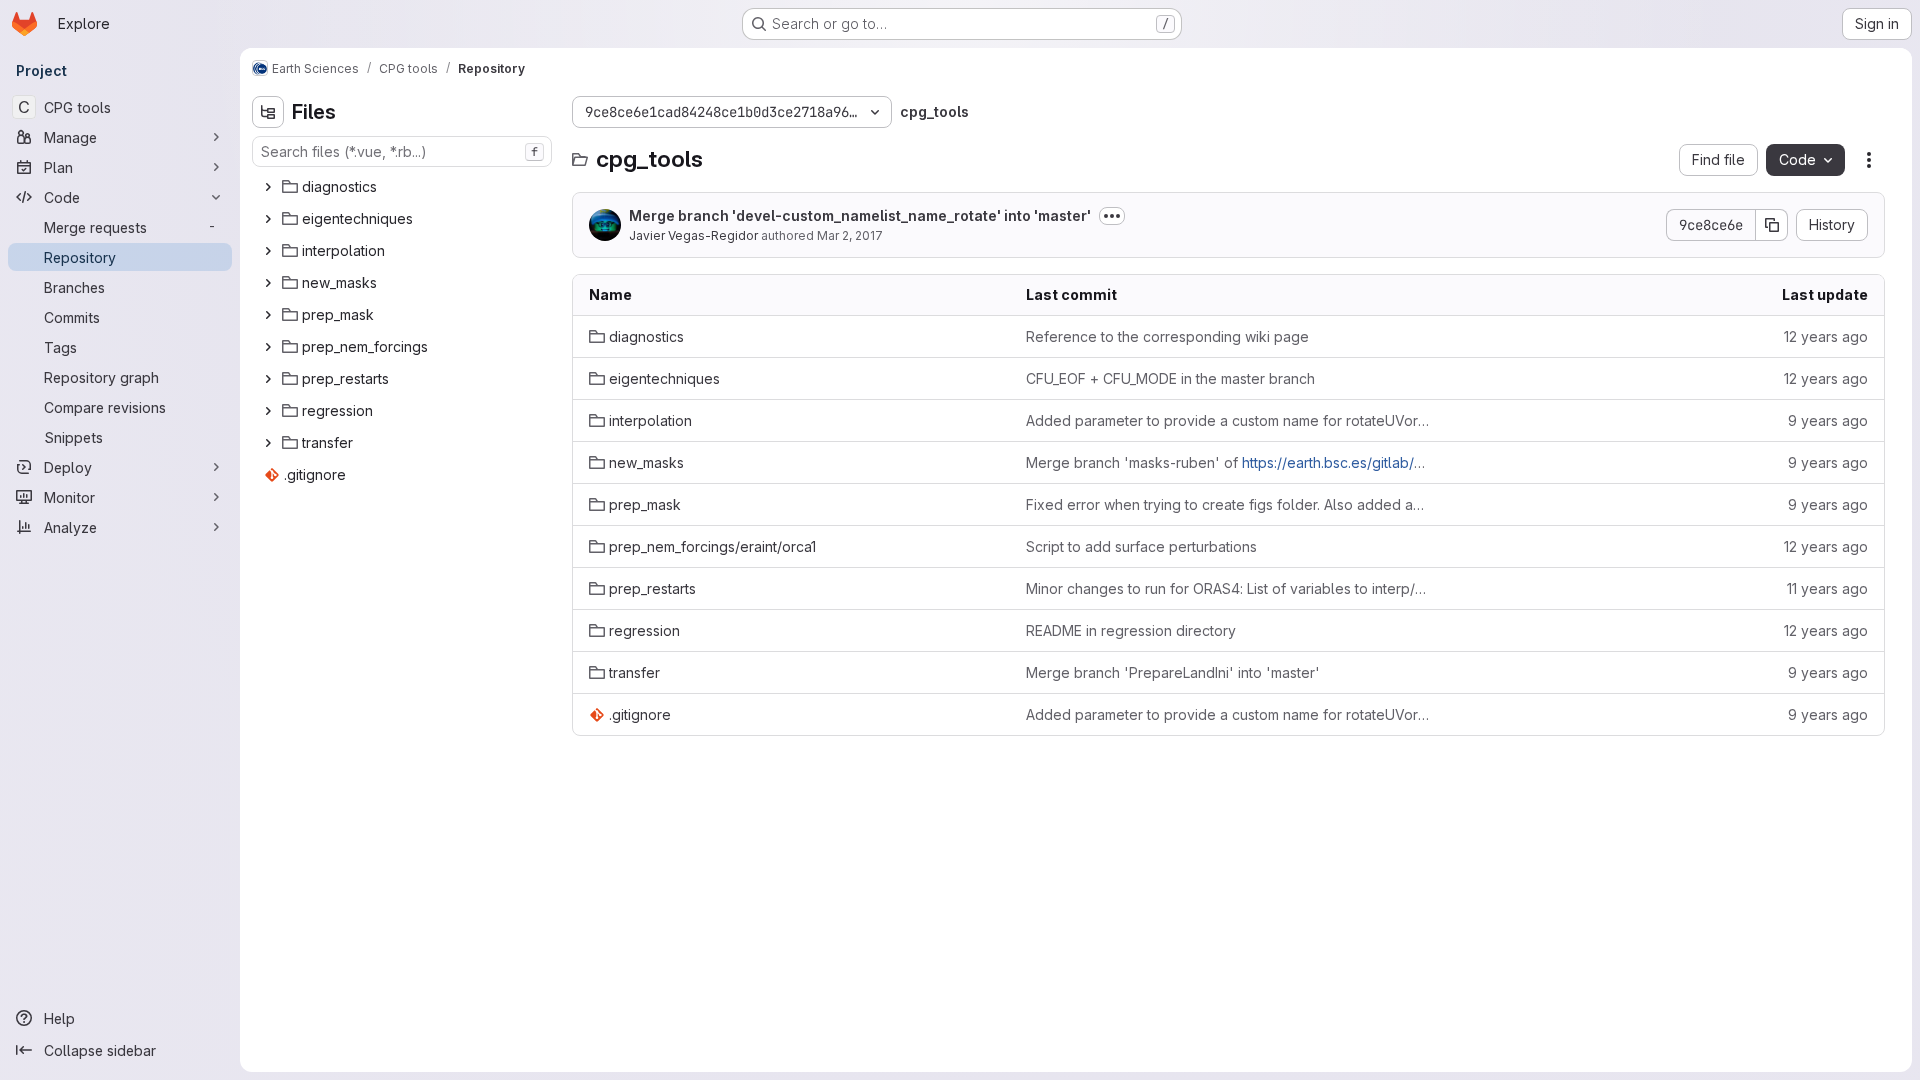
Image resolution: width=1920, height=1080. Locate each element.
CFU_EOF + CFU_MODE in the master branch (1170, 378)
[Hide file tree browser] (268, 112)
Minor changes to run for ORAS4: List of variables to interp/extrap (1228, 588)
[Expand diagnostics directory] (268, 187)
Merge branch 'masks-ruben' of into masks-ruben (1228, 462)
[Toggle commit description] (1112, 216)
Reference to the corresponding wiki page (1167, 336)
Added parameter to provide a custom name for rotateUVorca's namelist (1228, 420)
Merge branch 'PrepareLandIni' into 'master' (1173, 672)
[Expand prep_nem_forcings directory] (268, 347)
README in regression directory (1131, 630)
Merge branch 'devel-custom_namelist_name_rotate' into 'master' (860, 215)
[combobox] (402, 151)
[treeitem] (404, 187)
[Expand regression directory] (268, 411)
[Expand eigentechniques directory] (268, 219)
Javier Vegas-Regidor (693, 235)
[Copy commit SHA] (1772, 225)
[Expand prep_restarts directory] (268, 379)
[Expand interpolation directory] (268, 251)
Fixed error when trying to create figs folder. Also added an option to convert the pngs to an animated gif (1228, 504)
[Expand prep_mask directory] (268, 315)
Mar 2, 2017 (850, 235)
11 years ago (1827, 588)
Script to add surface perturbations (1141, 546)
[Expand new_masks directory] (268, 283)
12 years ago (1826, 336)
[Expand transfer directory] (268, 443)
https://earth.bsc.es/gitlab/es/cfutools (1365, 462)
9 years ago (1828, 420)
